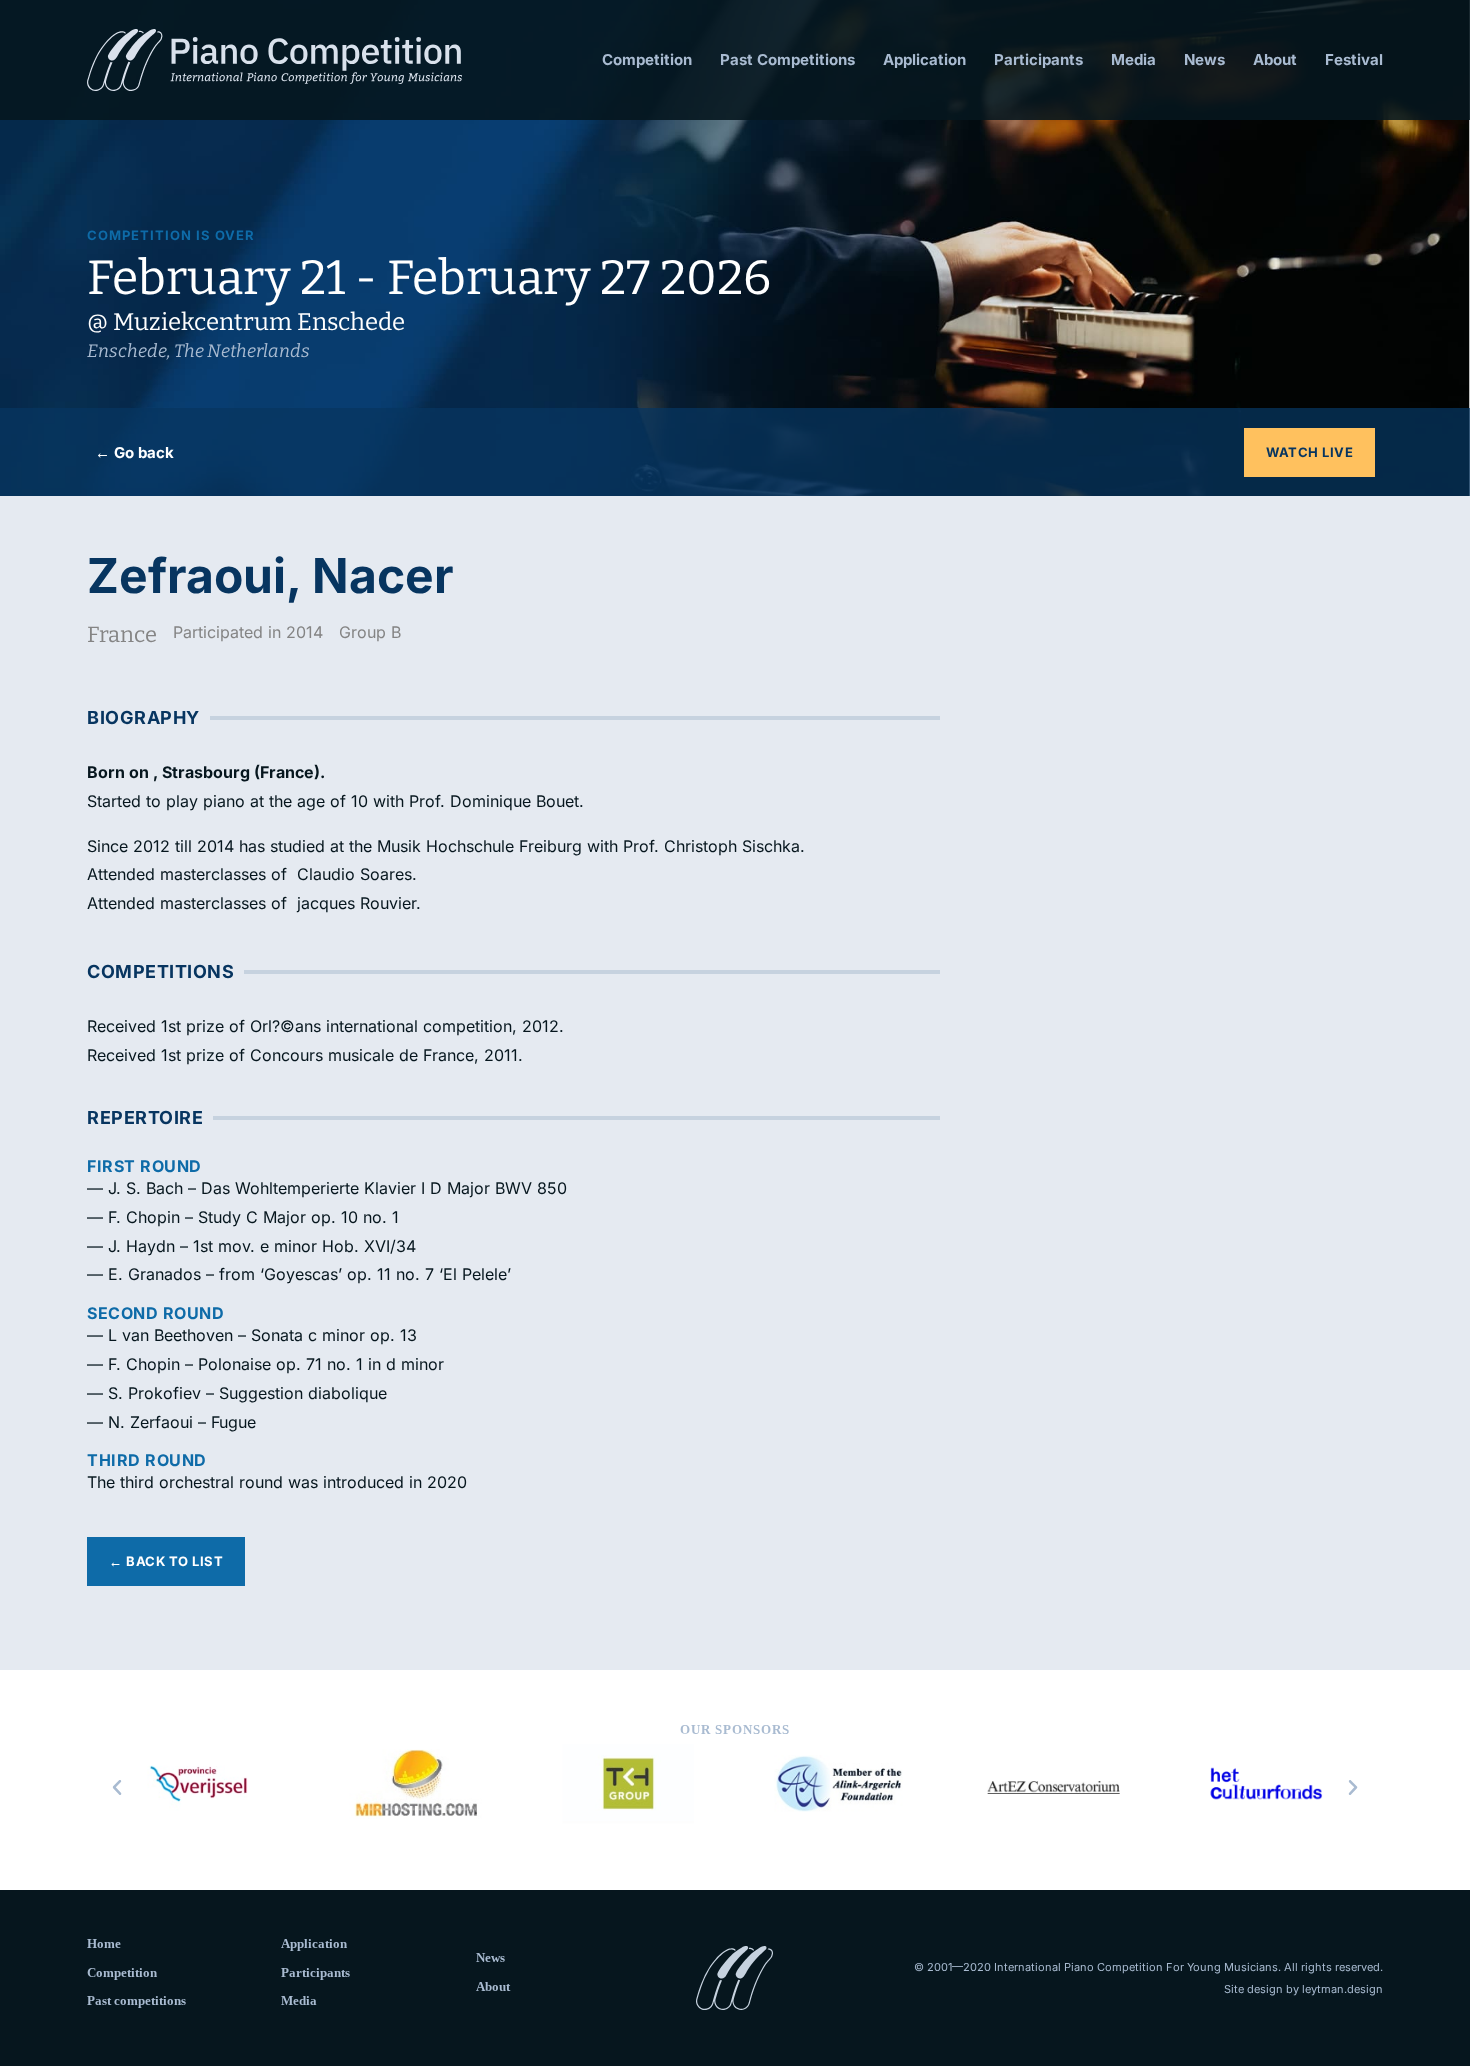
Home (104, 1943)
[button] (117, 1788)
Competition (647, 59)
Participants (1038, 59)
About (1275, 59)
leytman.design (1342, 1989)
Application (924, 59)
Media (1133, 59)
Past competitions (136, 2000)
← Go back (134, 452)
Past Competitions (787, 59)
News (1204, 59)
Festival (1354, 59)
